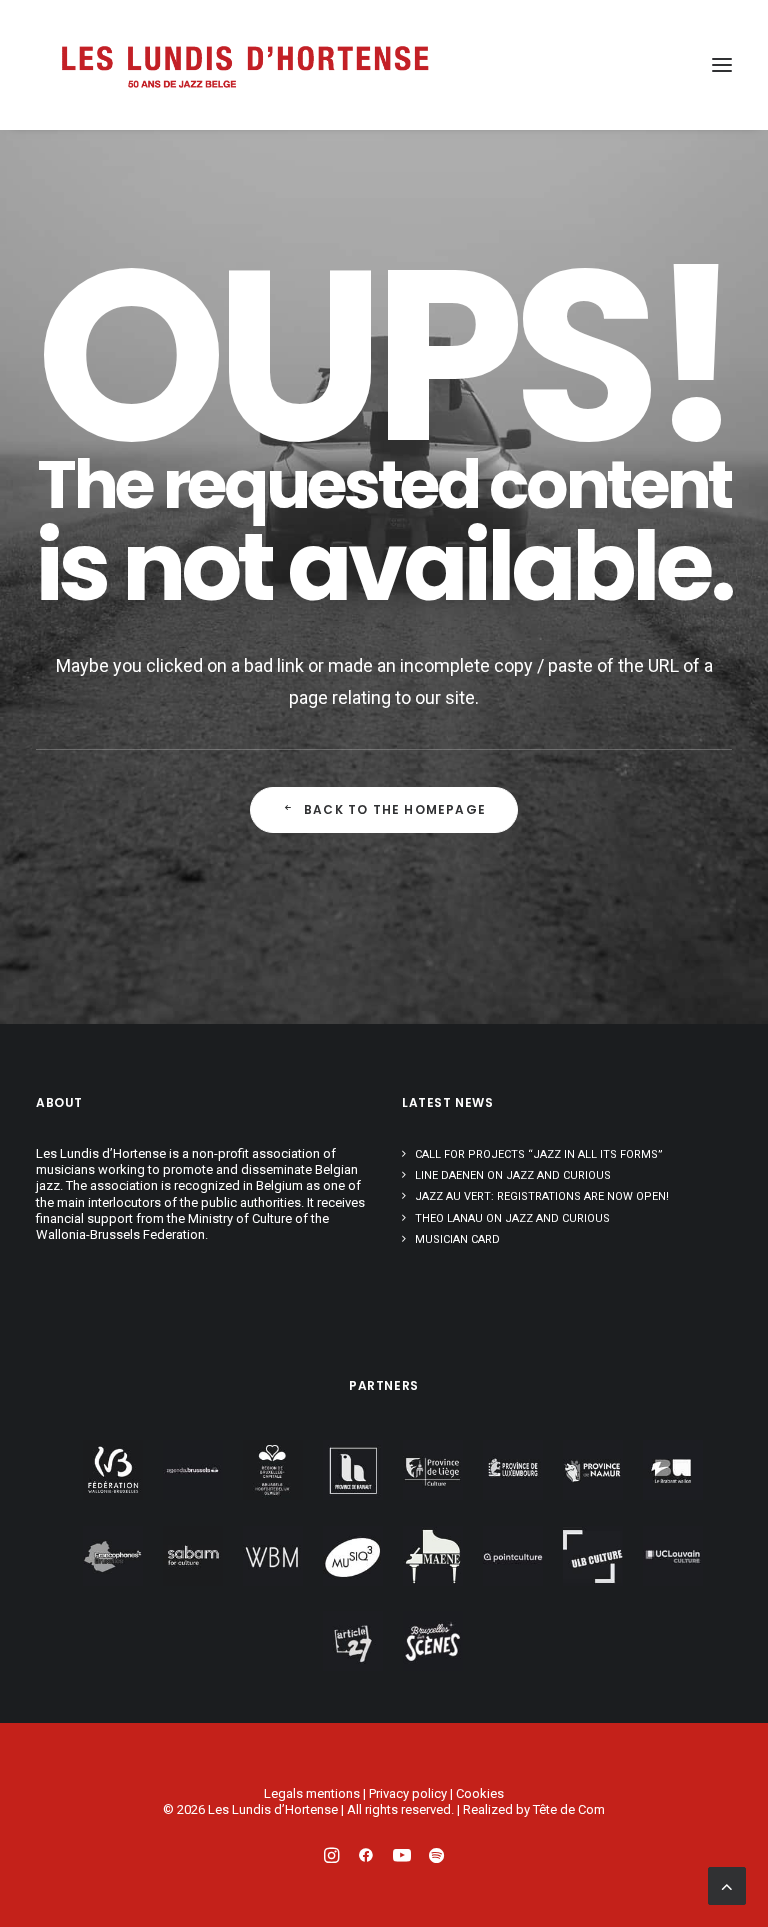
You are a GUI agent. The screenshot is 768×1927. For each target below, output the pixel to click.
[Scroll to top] (727, 1884)
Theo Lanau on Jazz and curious (512, 1218)
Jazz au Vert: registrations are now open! (542, 1196)
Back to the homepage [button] (395, 809)
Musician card (457, 1239)
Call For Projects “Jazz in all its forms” (539, 1154)
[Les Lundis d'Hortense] (244, 65)
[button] (722, 65)
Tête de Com (569, 1809)
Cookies (480, 1793)
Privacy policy (408, 1793)
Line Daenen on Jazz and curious (513, 1175)
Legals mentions (312, 1793)
